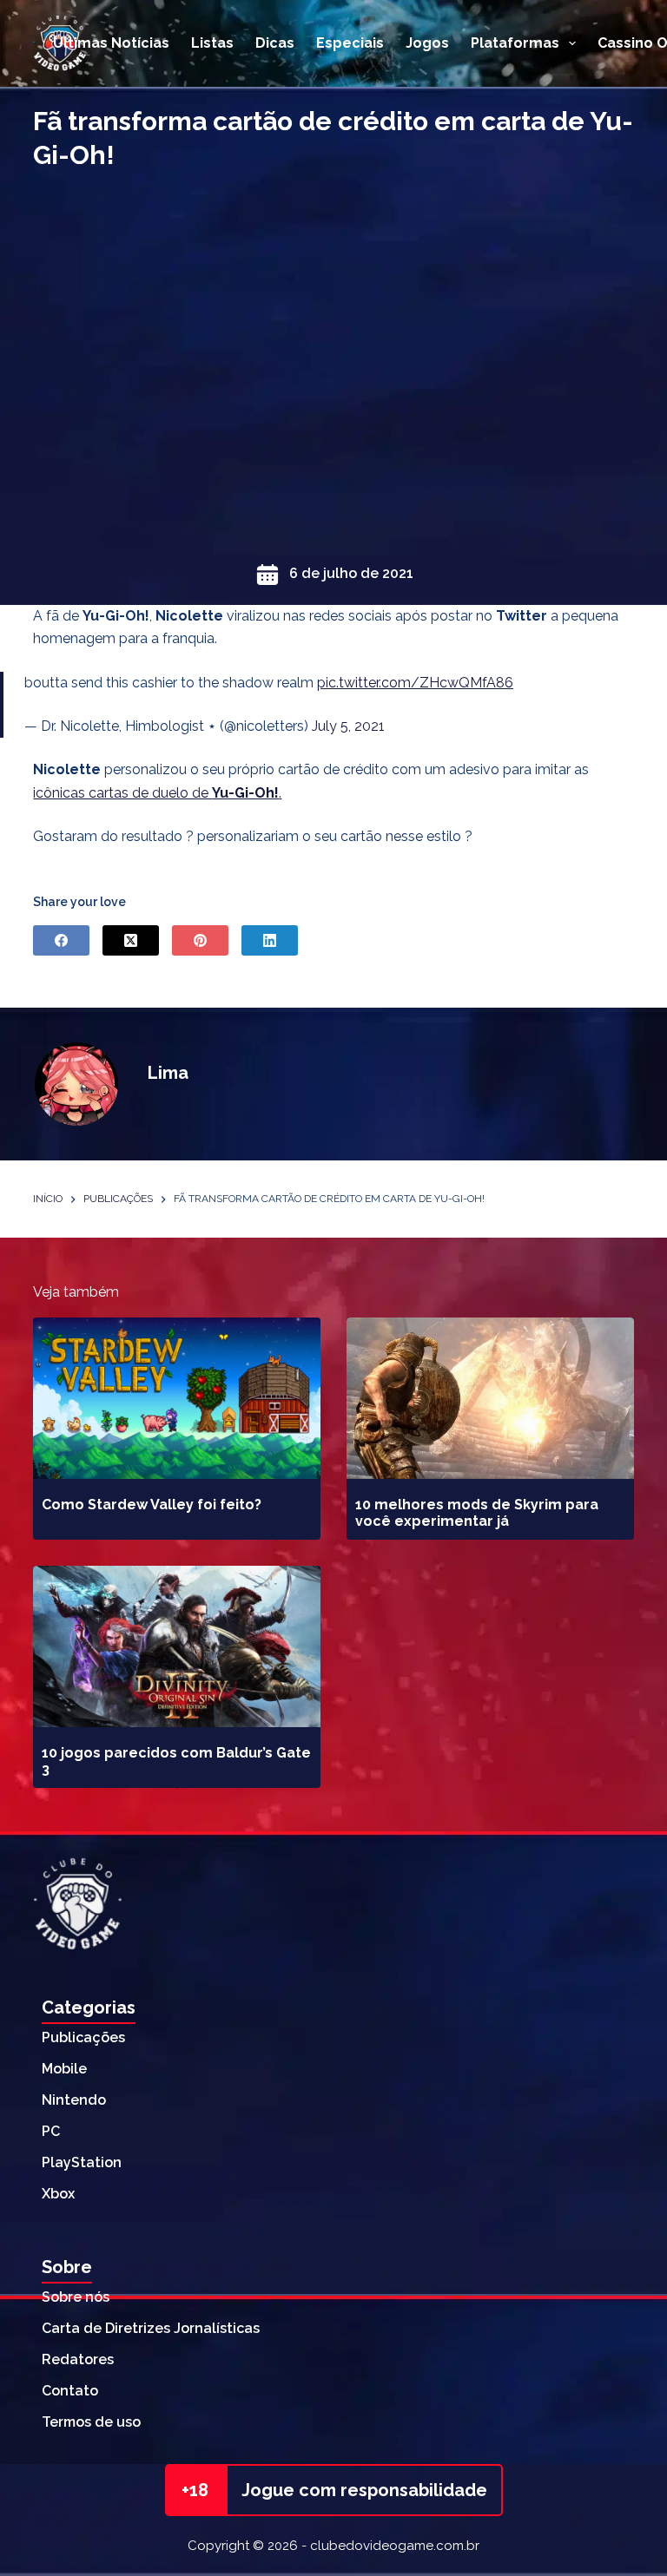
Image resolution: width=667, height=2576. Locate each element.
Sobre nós (76, 2297)
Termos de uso (91, 2422)
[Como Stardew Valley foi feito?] (177, 1398)
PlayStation (82, 2162)
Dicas (275, 43)
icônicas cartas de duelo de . (157, 793)
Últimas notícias (111, 43)
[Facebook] (61, 940)
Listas (212, 43)
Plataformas (515, 43)
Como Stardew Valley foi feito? (152, 1505)
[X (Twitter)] (131, 940)
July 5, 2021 (348, 726)
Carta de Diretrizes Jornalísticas (151, 2328)
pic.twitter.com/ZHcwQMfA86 (415, 683)
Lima (168, 1073)
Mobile (64, 2069)
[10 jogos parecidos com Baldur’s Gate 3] (177, 1646)
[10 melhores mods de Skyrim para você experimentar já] (490, 1398)
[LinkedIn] (270, 940)
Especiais (350, 43)
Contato (70, 2391)
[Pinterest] (200, 940)
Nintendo (74, 2100)
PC (51, 2131)
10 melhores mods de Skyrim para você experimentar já (477, 1513)
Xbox (58, 2194)
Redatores (78, 2359)
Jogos (427, 43)
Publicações (83, 2037)
